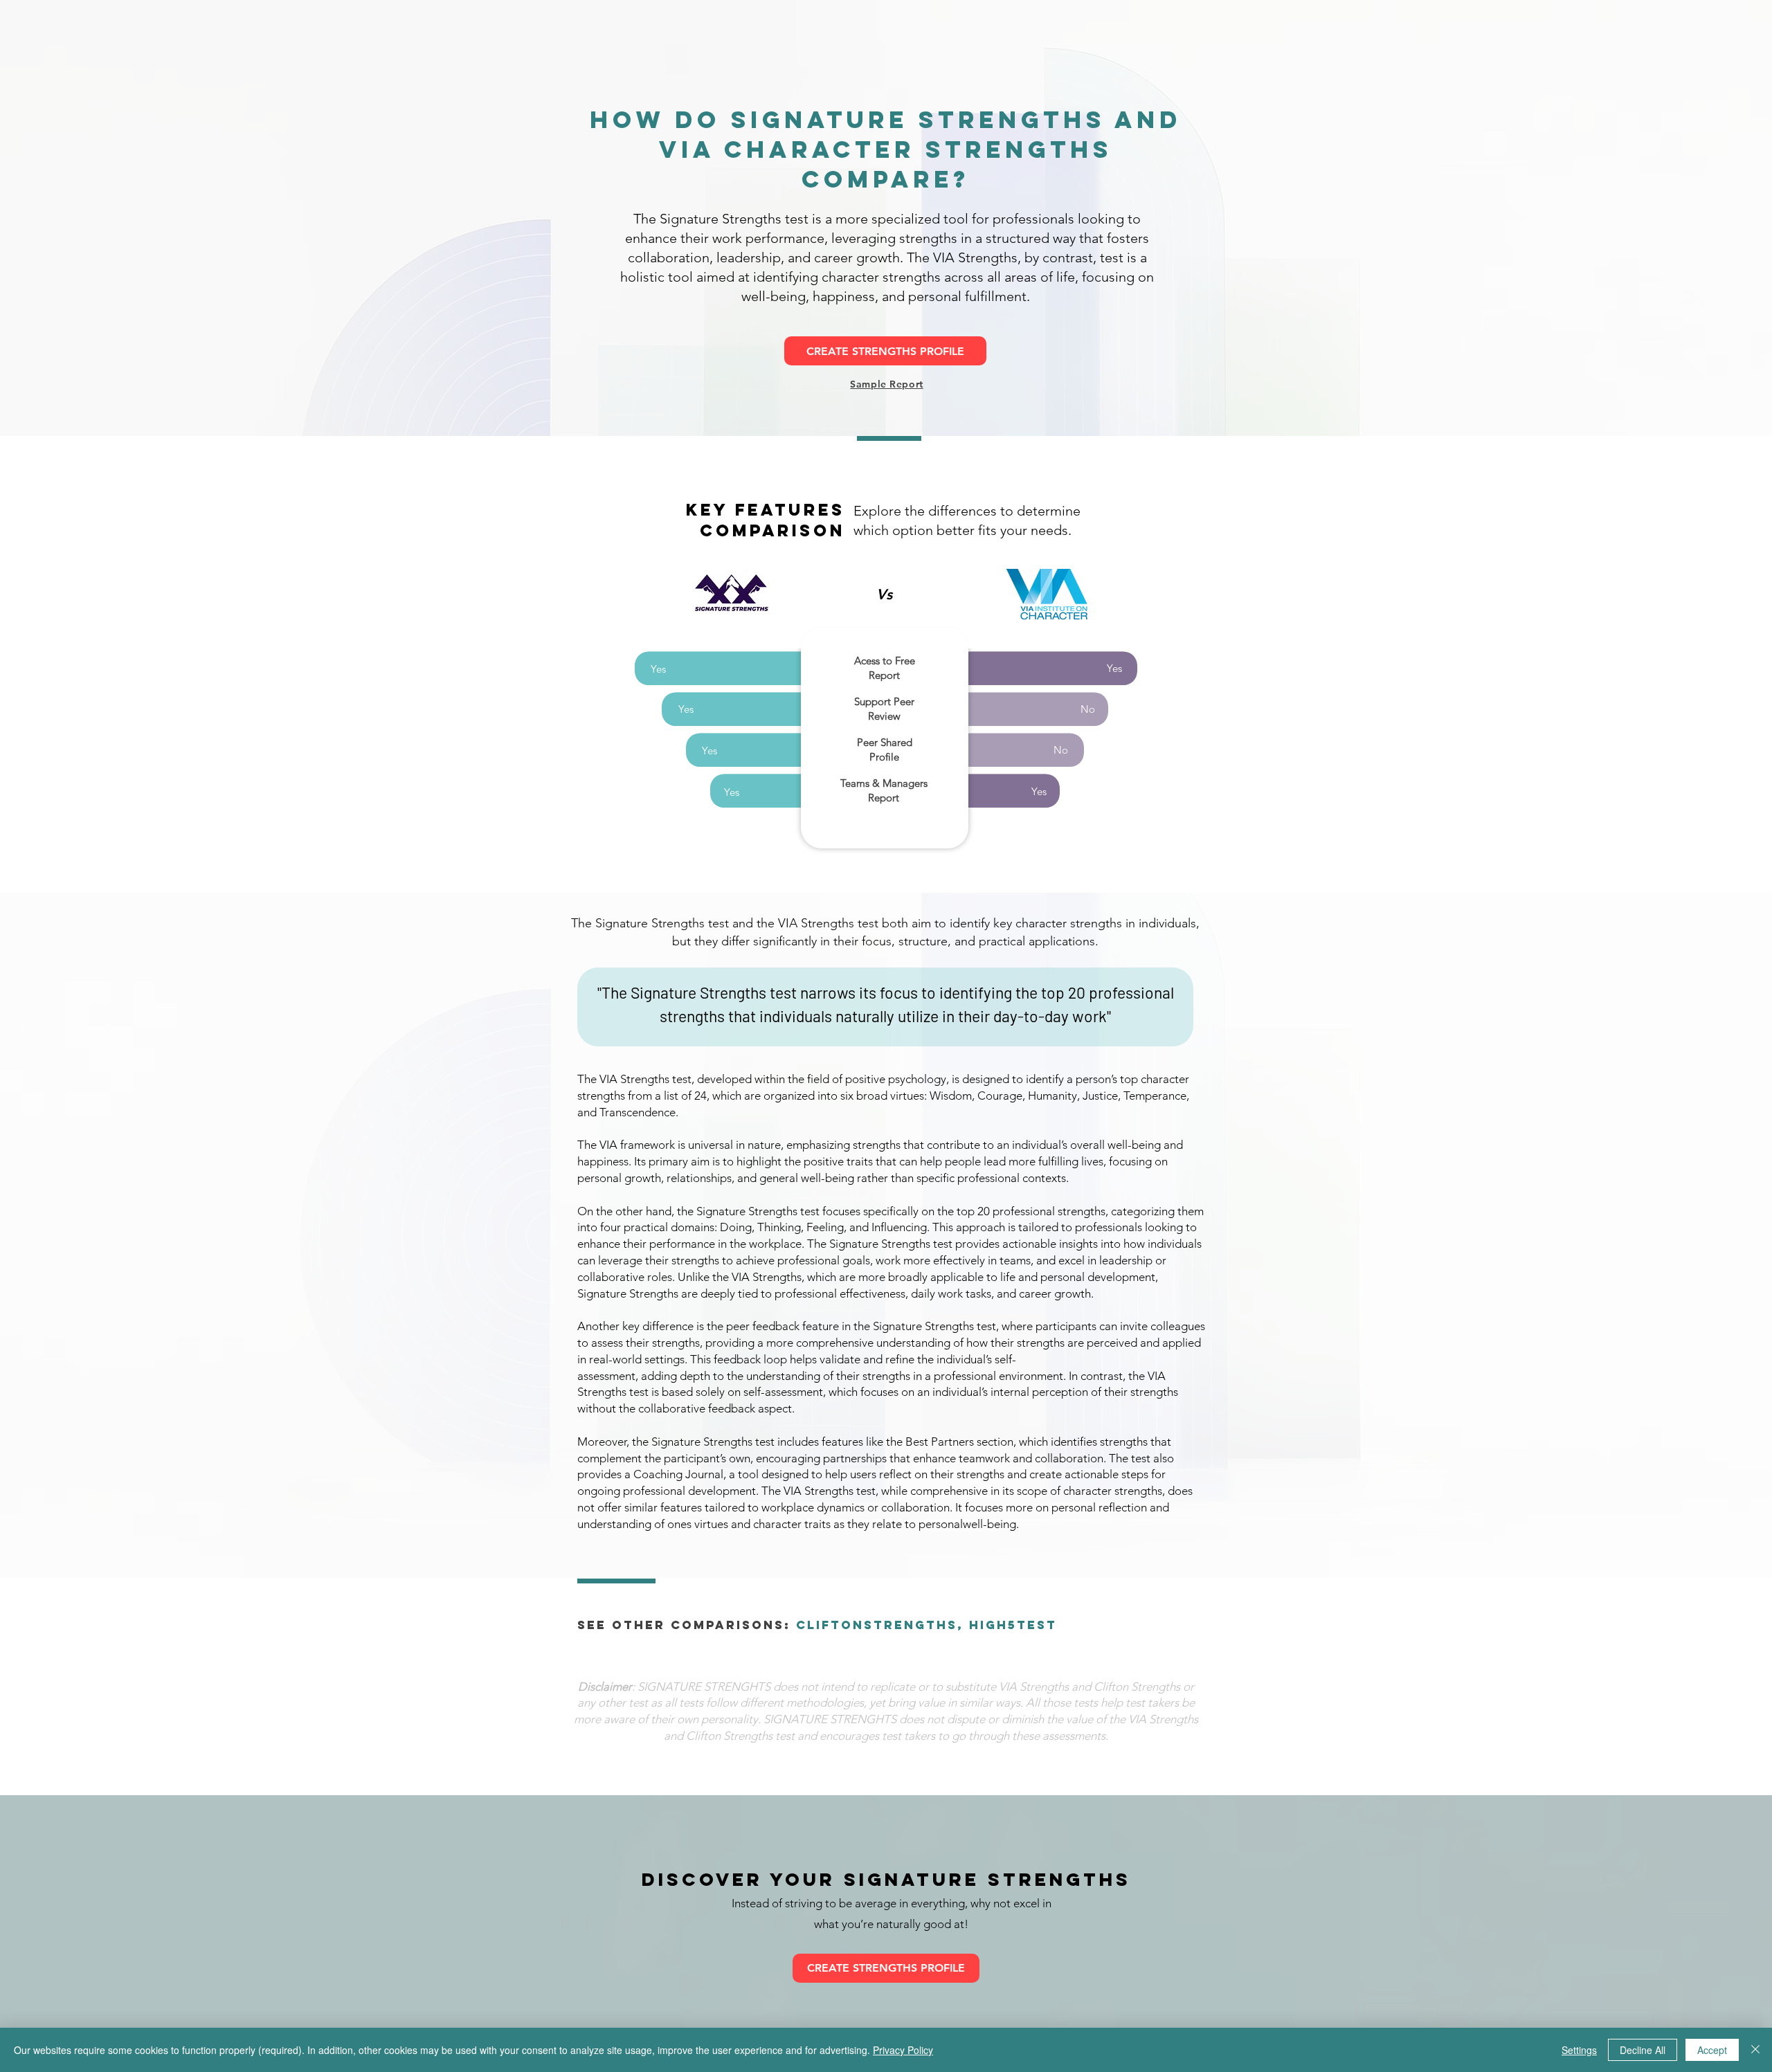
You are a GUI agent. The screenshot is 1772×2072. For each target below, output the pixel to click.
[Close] (1755, 2050)
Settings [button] (1579, 2050)
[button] (886, 384)
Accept (1712, 2050)
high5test (1013, 1625)
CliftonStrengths (877, 1625)
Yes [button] (658, 669)
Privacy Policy (903, 2050)
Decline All (1643, 2050)
